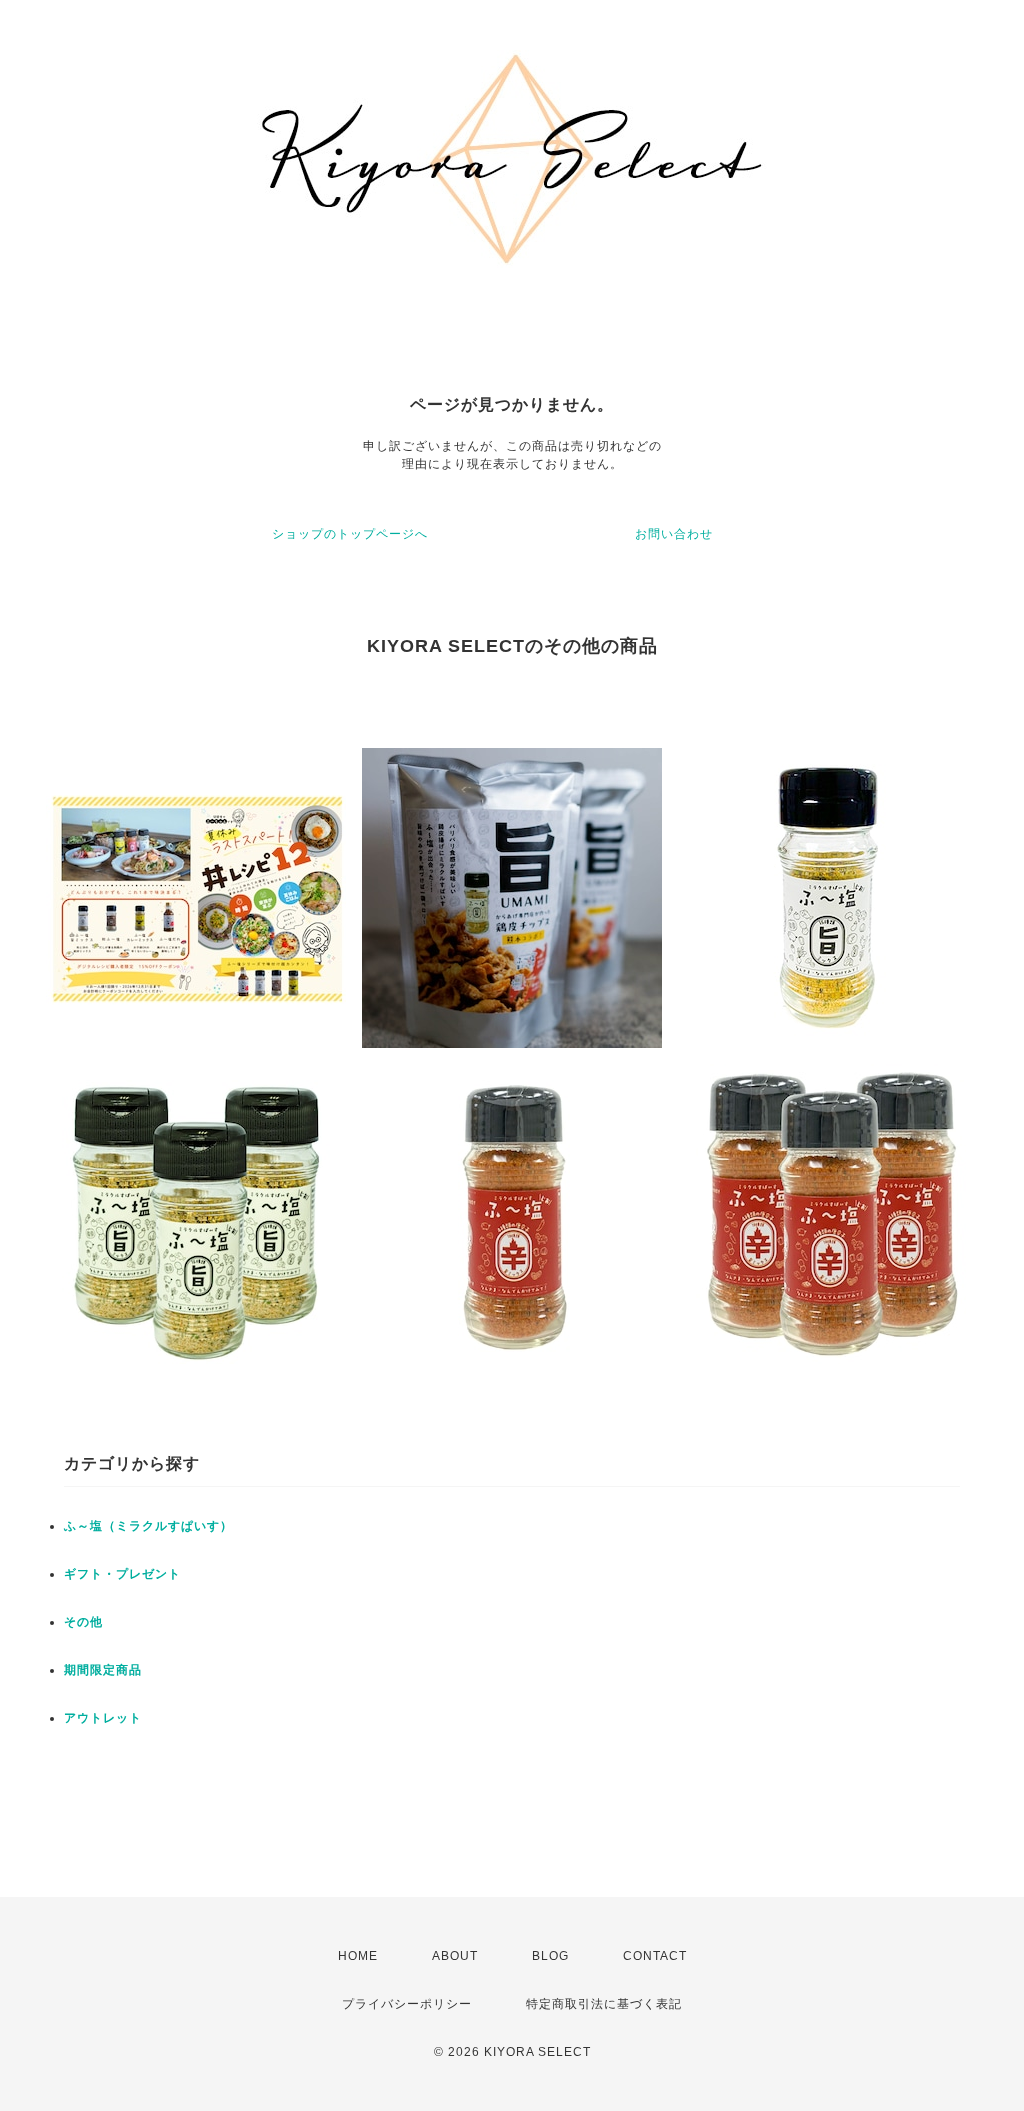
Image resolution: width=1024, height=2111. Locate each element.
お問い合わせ (674, 534)
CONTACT (655, 1956)
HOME (358, 1956)
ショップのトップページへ (350, 534)
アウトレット (103, 1718)
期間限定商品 (103, 1670)
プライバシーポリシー (407, 2004)
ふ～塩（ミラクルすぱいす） (148, 1526)
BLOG (550, 1956)
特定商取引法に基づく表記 (604, 2004)
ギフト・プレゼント (122, 1574)
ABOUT (455, 1956)
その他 (83, 1622)
